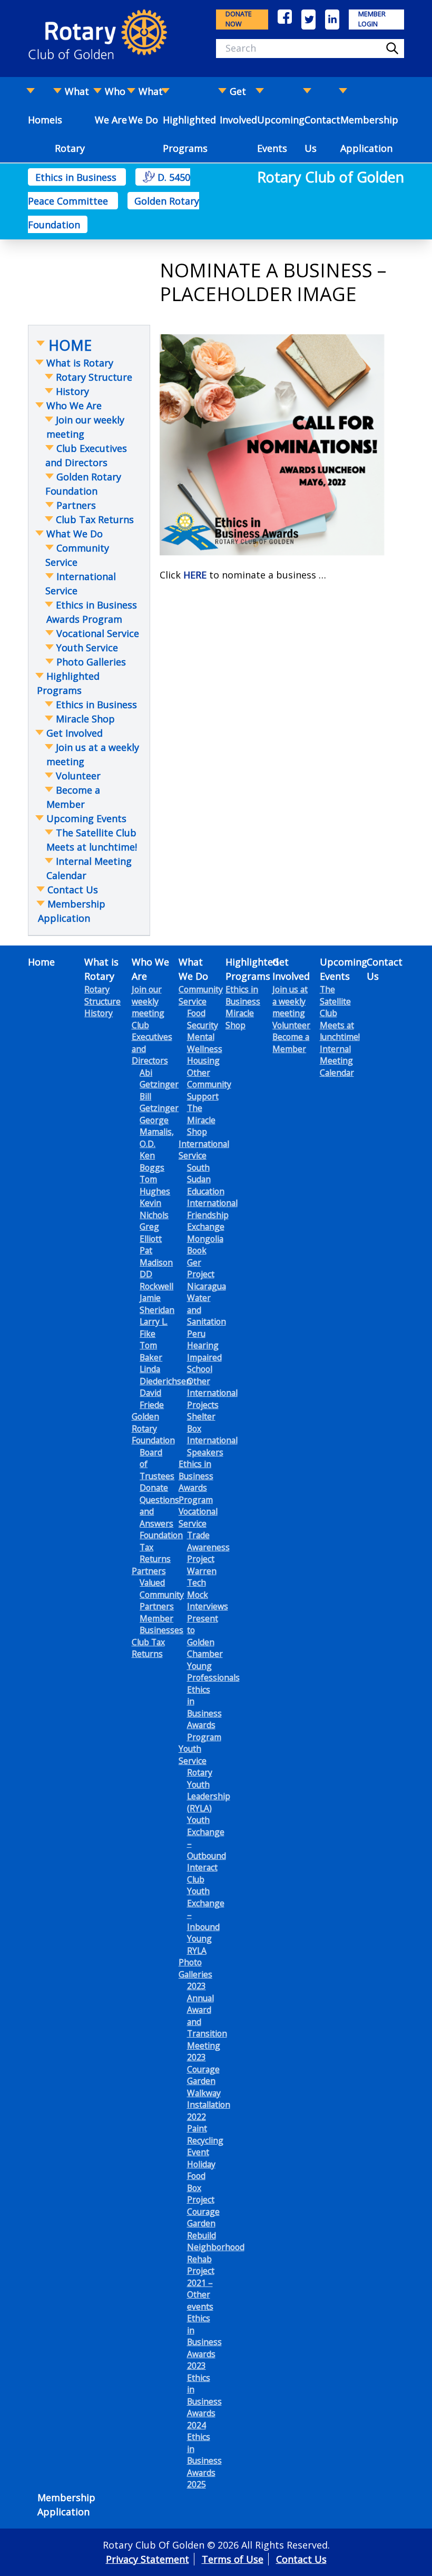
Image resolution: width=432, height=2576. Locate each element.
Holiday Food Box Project (201, 2182)
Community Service (201, 995)
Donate (154, 1488)
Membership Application (369, 134)
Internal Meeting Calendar (337, 1061)
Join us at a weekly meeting (290, 1001)
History (99, 1013)
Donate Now (239, 19)
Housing (203, 1060)
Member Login (372, 19)
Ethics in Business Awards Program (196, 1482)
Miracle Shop (240, 1019)
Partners (149, 1571)
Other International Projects (212, 1393)
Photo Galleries (195, 1968)
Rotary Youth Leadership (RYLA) (209, 1790)
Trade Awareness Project (208, 1547)
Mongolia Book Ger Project (205, 1257)
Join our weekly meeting (148, 1001)
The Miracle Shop (201, 1120)
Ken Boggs (152, 1161)
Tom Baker (151, 1351)
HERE (195, 575)
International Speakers (212, 1446)
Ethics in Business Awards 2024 (204, 2401)
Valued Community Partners (162, 1594)
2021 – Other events (200, 2295)
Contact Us (322, 134)
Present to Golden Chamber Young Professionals (213, 1648)
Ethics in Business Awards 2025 (204, 2461)
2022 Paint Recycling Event (205, 2135)
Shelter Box (201, 1422)
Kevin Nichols (154, 1209)
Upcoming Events (281, 134)
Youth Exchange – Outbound (207, 1838)
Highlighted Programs (189, 134)
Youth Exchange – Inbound (206, 1909)
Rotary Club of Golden (331, 177)
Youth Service (193, 1755)
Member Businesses (161, 1624)
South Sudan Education (206, 1179)
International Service (204, 1150)
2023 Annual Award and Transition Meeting (207, 2016)
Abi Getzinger (159, 1079)
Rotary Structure (102, 995)
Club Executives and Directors (152, 1043)
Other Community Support (209, 1084)
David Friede (152, 1399)
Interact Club (202, 1873)
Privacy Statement (148, 2559)
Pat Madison (156, 1256)
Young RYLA (199, 1945)
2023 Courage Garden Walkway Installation (209, 2081)
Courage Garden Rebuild (203, 2223)
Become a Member (291, 1043)
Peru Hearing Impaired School (204, 1352)
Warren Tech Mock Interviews (208, 1589)
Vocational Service (198, 1517)
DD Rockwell (156, 1280)
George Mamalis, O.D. (157, 1132)
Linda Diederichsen (165, 1375)
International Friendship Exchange (212, 1215)
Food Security (203, 1019)
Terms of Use (233, 2559)
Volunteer (291, 1025)
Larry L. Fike (154, 1328)
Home (41, 962)
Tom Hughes (155, 1185)
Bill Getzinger (159, 1102)
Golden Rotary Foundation (153, 1428)
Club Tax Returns (148, 1648)
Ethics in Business (77, 177)
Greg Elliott (151, 1233)
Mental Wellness (205, 1043)
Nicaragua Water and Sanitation (207, 1304)
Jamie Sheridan (157, 1304)
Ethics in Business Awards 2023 (204, 2342)
